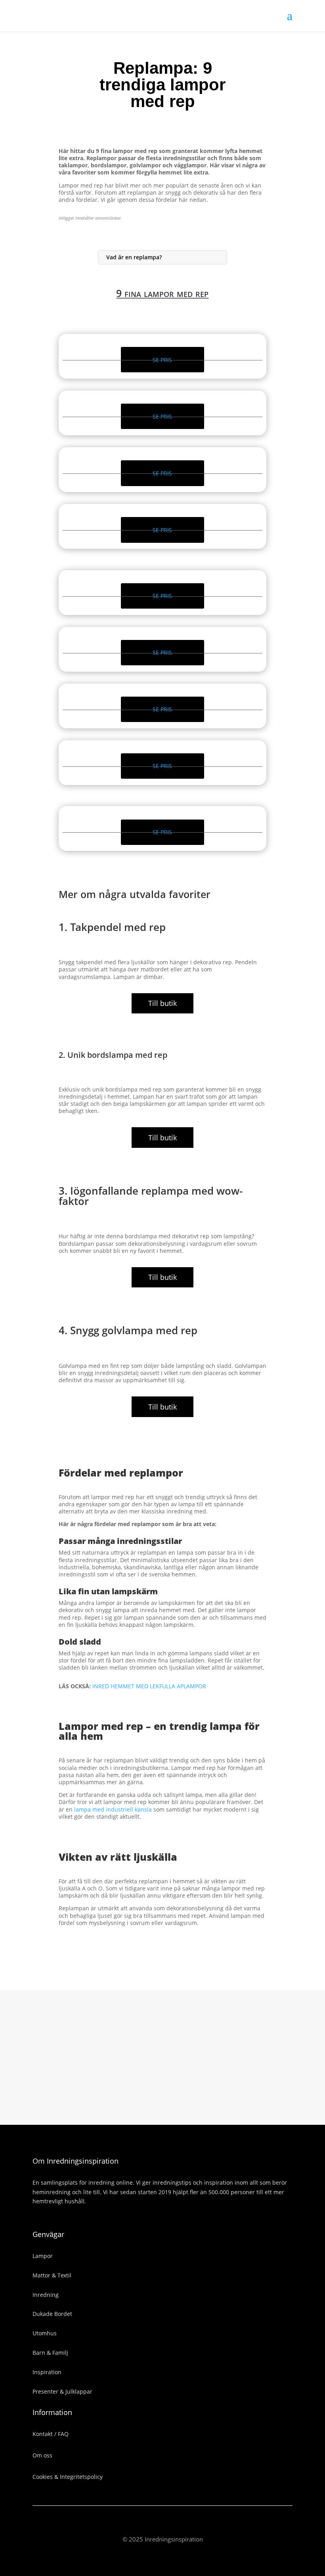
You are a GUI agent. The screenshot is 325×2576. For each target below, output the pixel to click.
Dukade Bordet (52, 2314)
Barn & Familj (50, 2353)
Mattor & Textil (52, 2275)
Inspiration (47, 2372)
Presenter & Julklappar (62, 2391)
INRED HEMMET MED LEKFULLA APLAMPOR (149, 1686)
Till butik (162, 1003)
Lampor (43, 2256)
